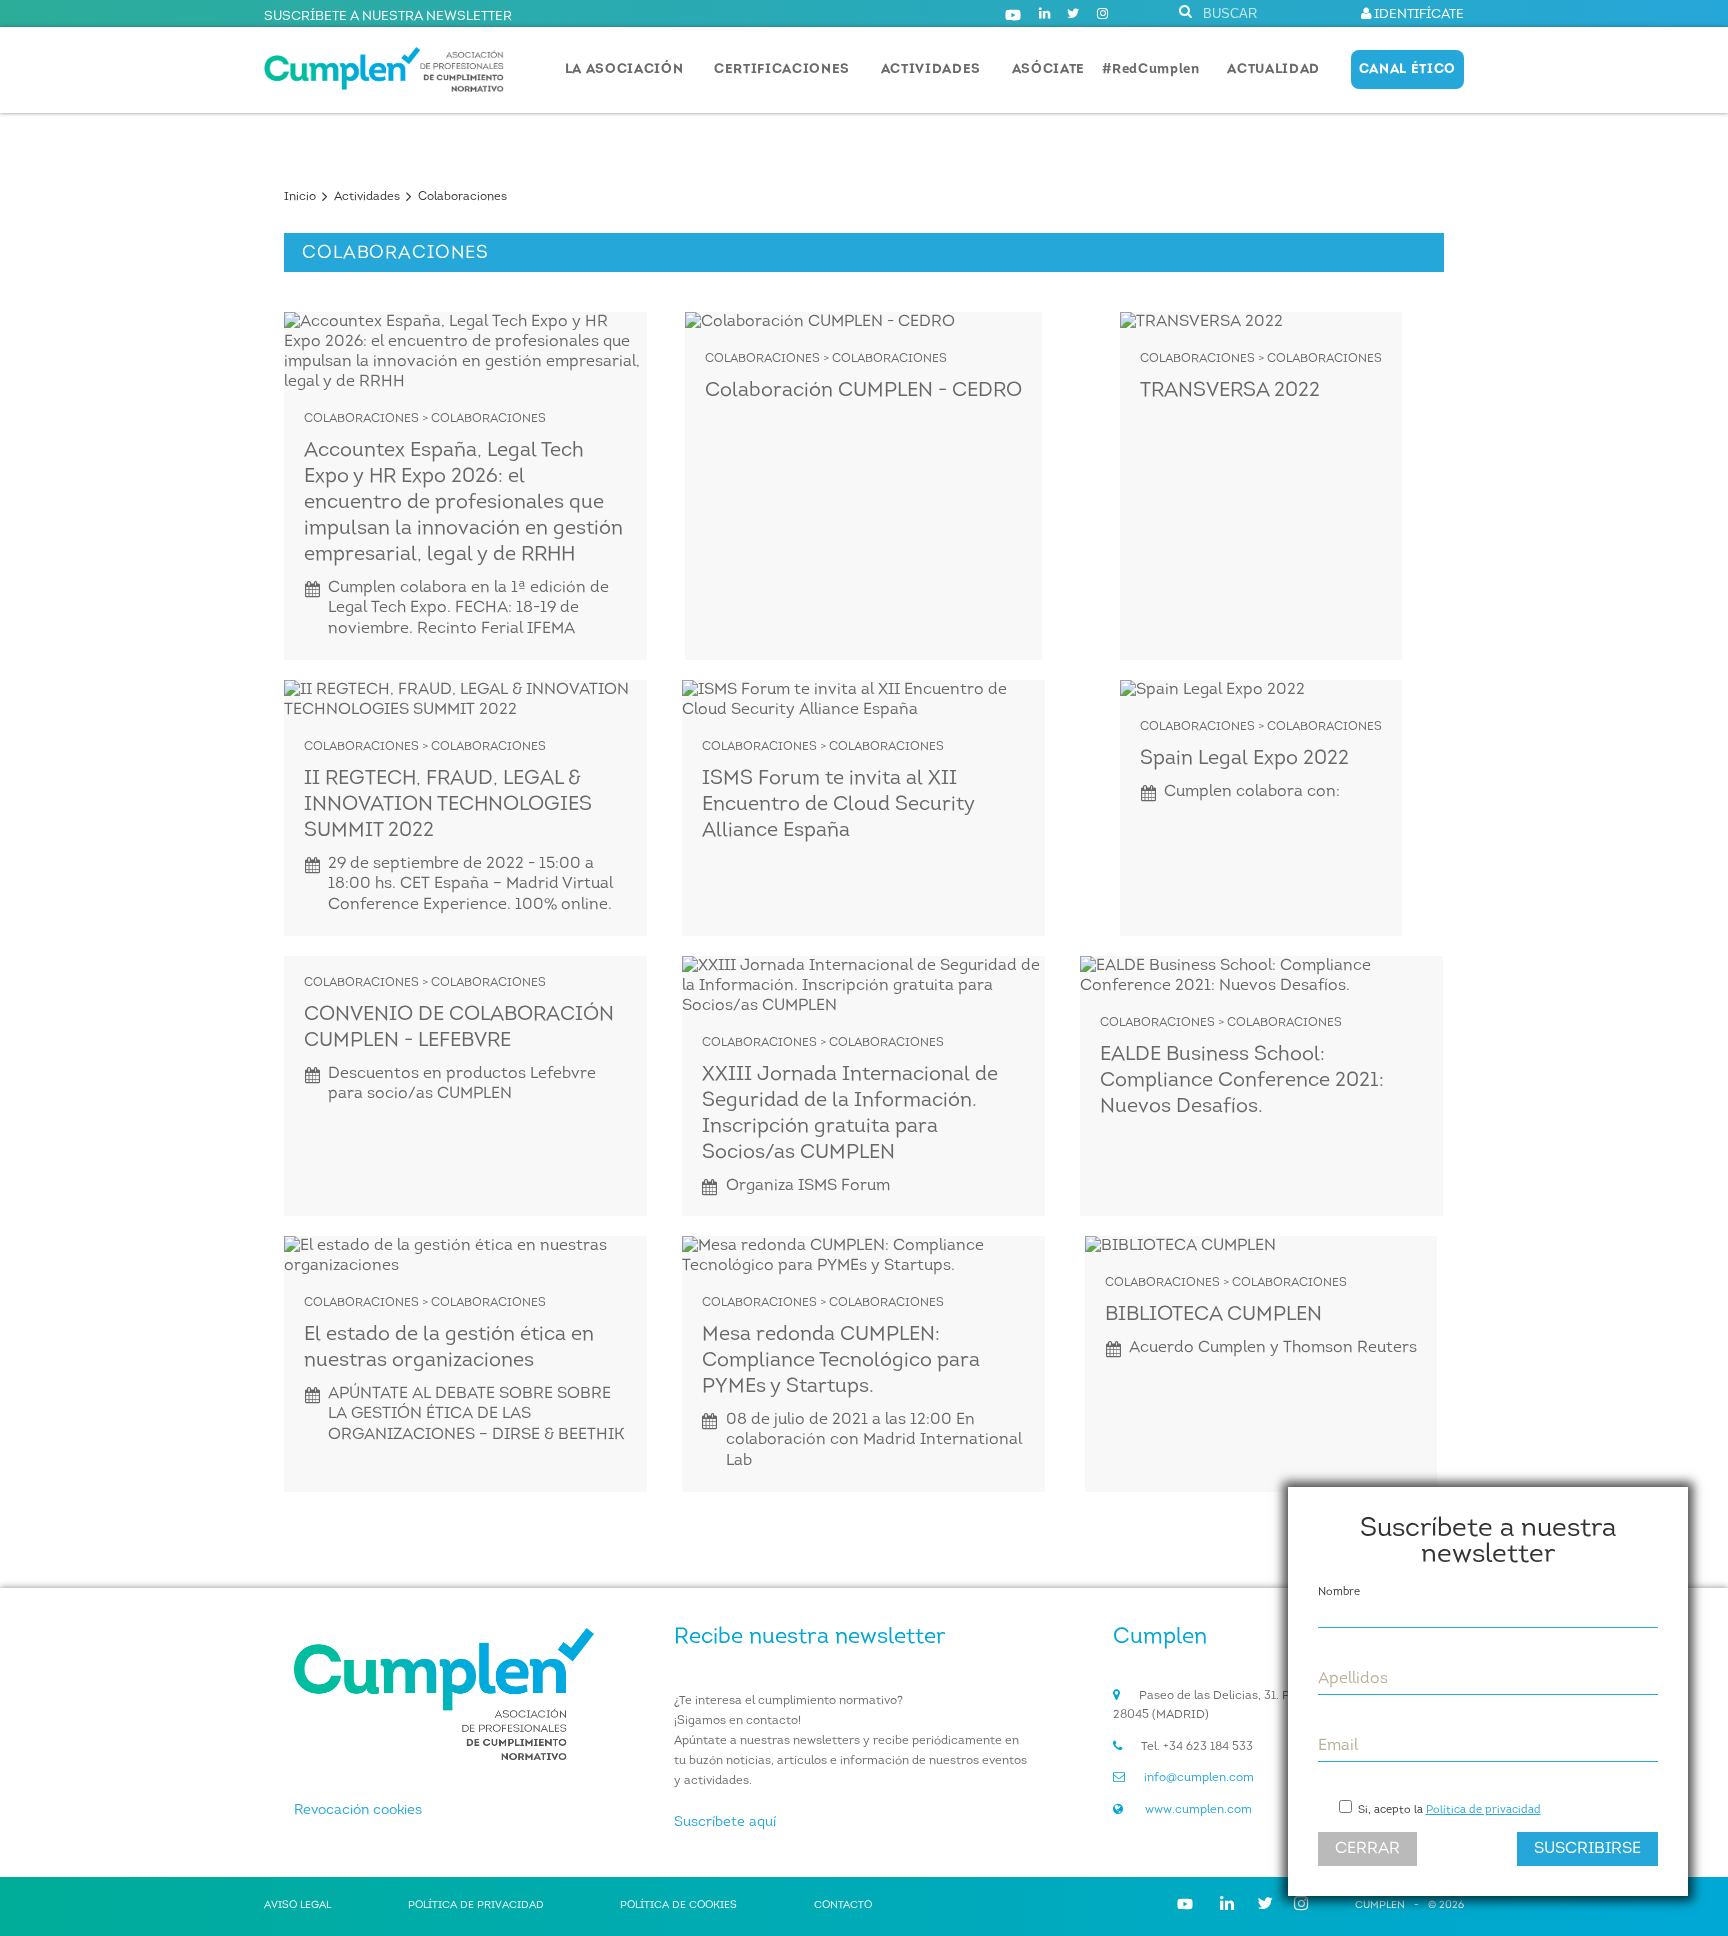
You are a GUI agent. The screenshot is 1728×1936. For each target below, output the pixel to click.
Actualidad (1273, 69)
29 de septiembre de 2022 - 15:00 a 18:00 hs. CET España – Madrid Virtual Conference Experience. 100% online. (470, 885)
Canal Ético (1407, 69)
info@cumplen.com (1199, 1778)
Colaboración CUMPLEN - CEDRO (863, 391)
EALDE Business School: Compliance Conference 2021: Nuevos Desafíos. (1242, 1081)
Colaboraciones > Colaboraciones (425, 419)
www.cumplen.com (1198, 1810)
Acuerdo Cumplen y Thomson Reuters (1273, 1348)
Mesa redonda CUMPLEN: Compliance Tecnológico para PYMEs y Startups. (841, 1361)
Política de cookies (678, 1905)
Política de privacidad (1483, 1810)
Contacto (843, 1905)
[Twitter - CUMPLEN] (1073, 14)
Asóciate (1048, 69)
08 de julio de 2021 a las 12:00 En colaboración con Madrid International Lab (874, 1441)
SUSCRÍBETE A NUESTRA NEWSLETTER (388, 16)
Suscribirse (1587, 1849)
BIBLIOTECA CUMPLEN (1213, 1315)
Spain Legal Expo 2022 (1244, 759)
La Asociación (624, 69)
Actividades (931, 69)
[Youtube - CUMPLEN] (1013, 14)
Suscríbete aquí (725, 1822)
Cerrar (1367, 1849)
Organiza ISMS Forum (808, 1186)
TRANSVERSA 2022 (1230, 391)
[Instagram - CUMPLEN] (1102, 14)
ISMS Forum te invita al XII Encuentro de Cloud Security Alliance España (838, 805)
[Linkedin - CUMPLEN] (1044, 14)
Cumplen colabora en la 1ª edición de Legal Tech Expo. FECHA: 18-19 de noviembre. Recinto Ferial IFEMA (468, 609)
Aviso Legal (297, 1905)
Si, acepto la (1448, 1810)
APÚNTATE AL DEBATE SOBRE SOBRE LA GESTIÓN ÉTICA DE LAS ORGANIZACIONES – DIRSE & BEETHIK (476, 1415)
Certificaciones (782, 69)
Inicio (300, 197)
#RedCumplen (1150, 69)
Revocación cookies (358, 1810)
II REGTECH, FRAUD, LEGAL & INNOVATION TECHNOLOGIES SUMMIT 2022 (448, 805)
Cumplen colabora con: (1252, 792)
